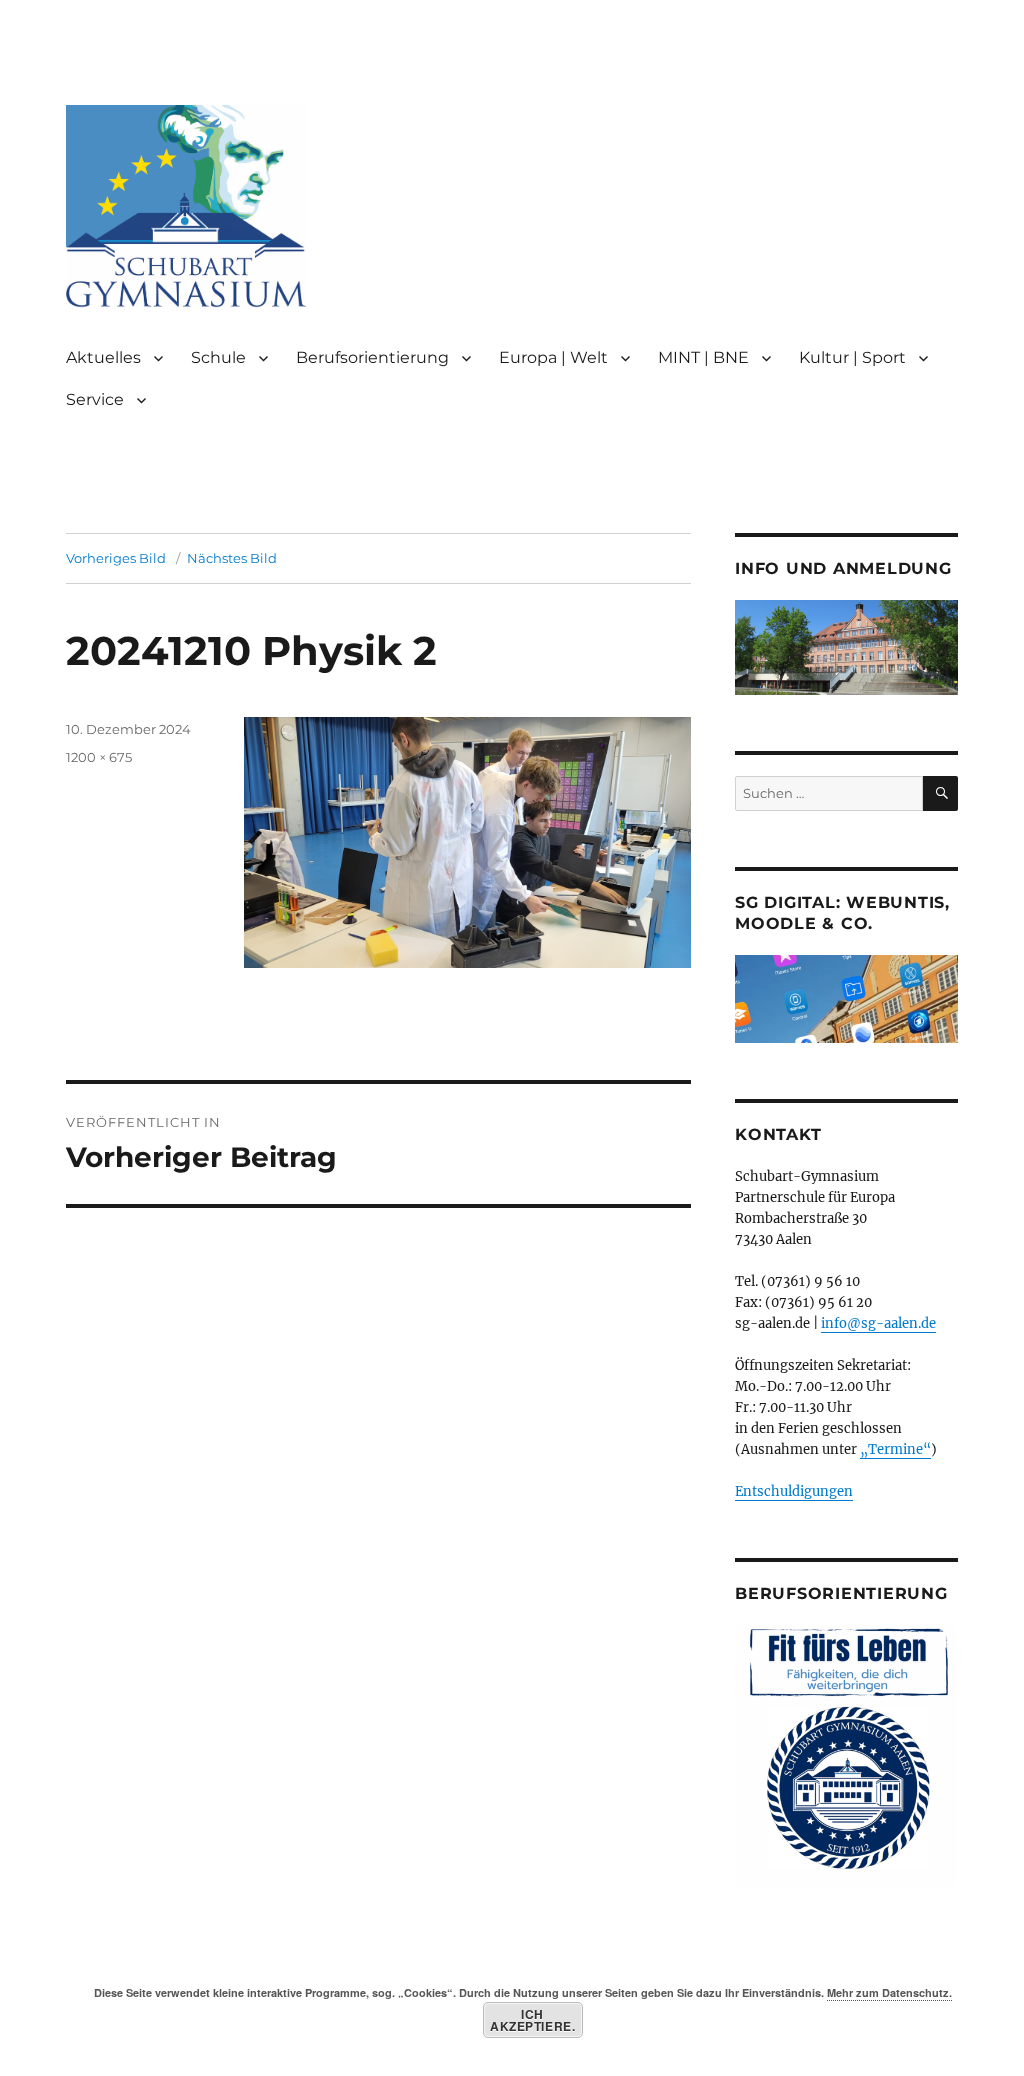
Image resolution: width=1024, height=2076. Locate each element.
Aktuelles (103, 357)
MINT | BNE (703, 357)
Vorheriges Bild (116, 558)
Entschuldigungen (794, 1491)
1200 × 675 (99, 757)
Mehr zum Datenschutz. (889, 1992)
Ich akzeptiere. (532, 2020)
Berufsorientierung (372, 357)
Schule (218, 357)
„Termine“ (895, 1449)
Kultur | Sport (852, 357)
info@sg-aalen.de (878, 1323)
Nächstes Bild (232, 558)
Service (95, 399)
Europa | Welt (553, 357)
